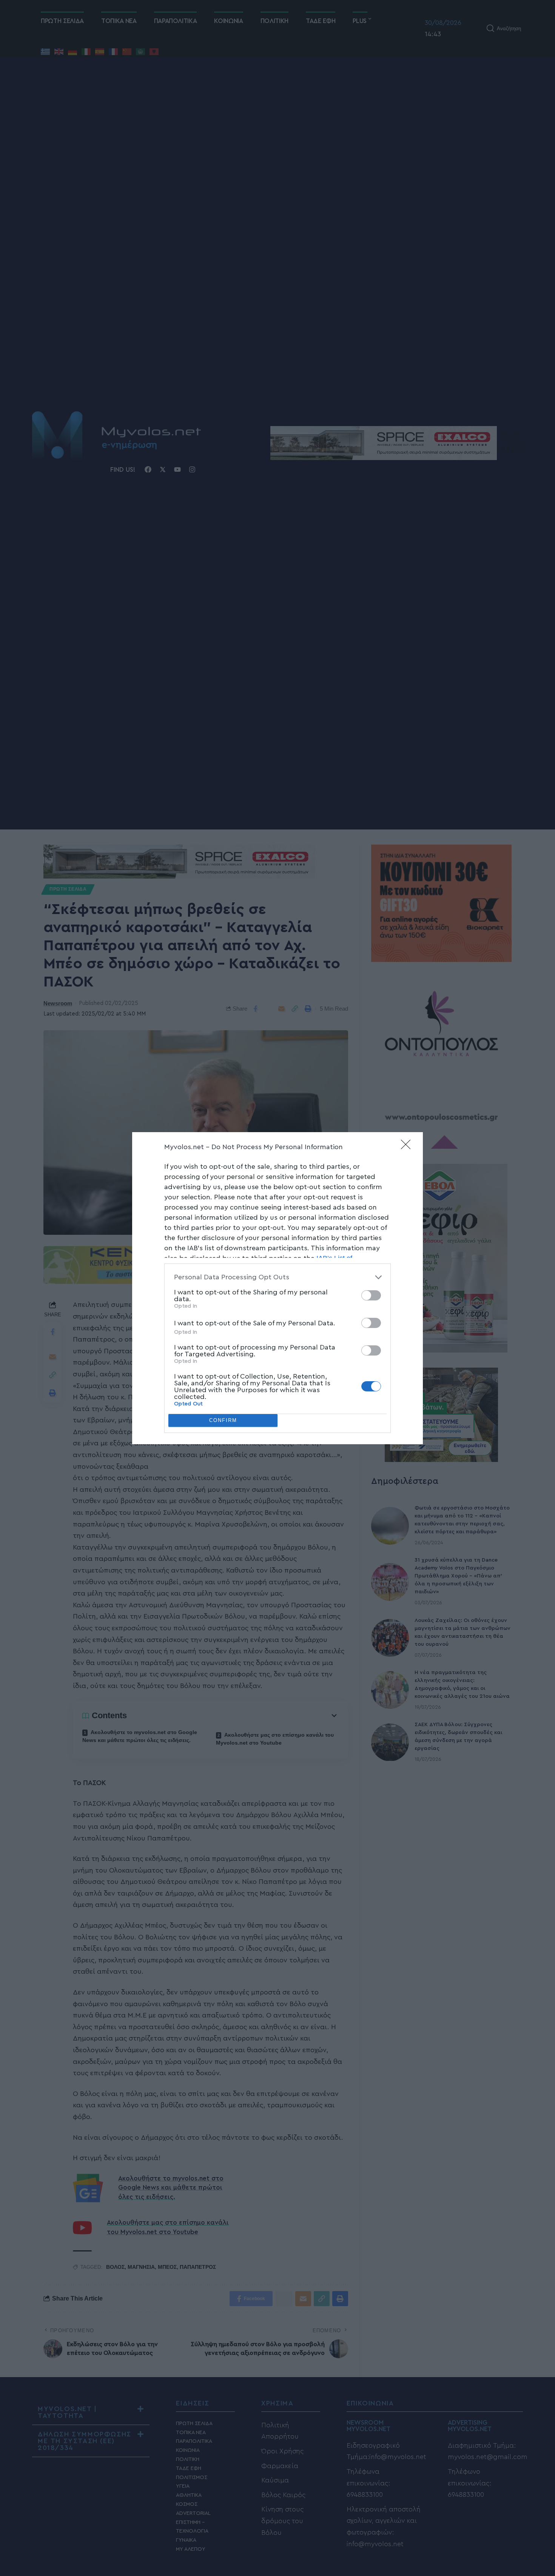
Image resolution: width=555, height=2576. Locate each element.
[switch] (371, 1295)
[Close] (408, 1147)
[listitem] (277, 1277)
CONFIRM (223, 1420)
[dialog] (277, 1288)
